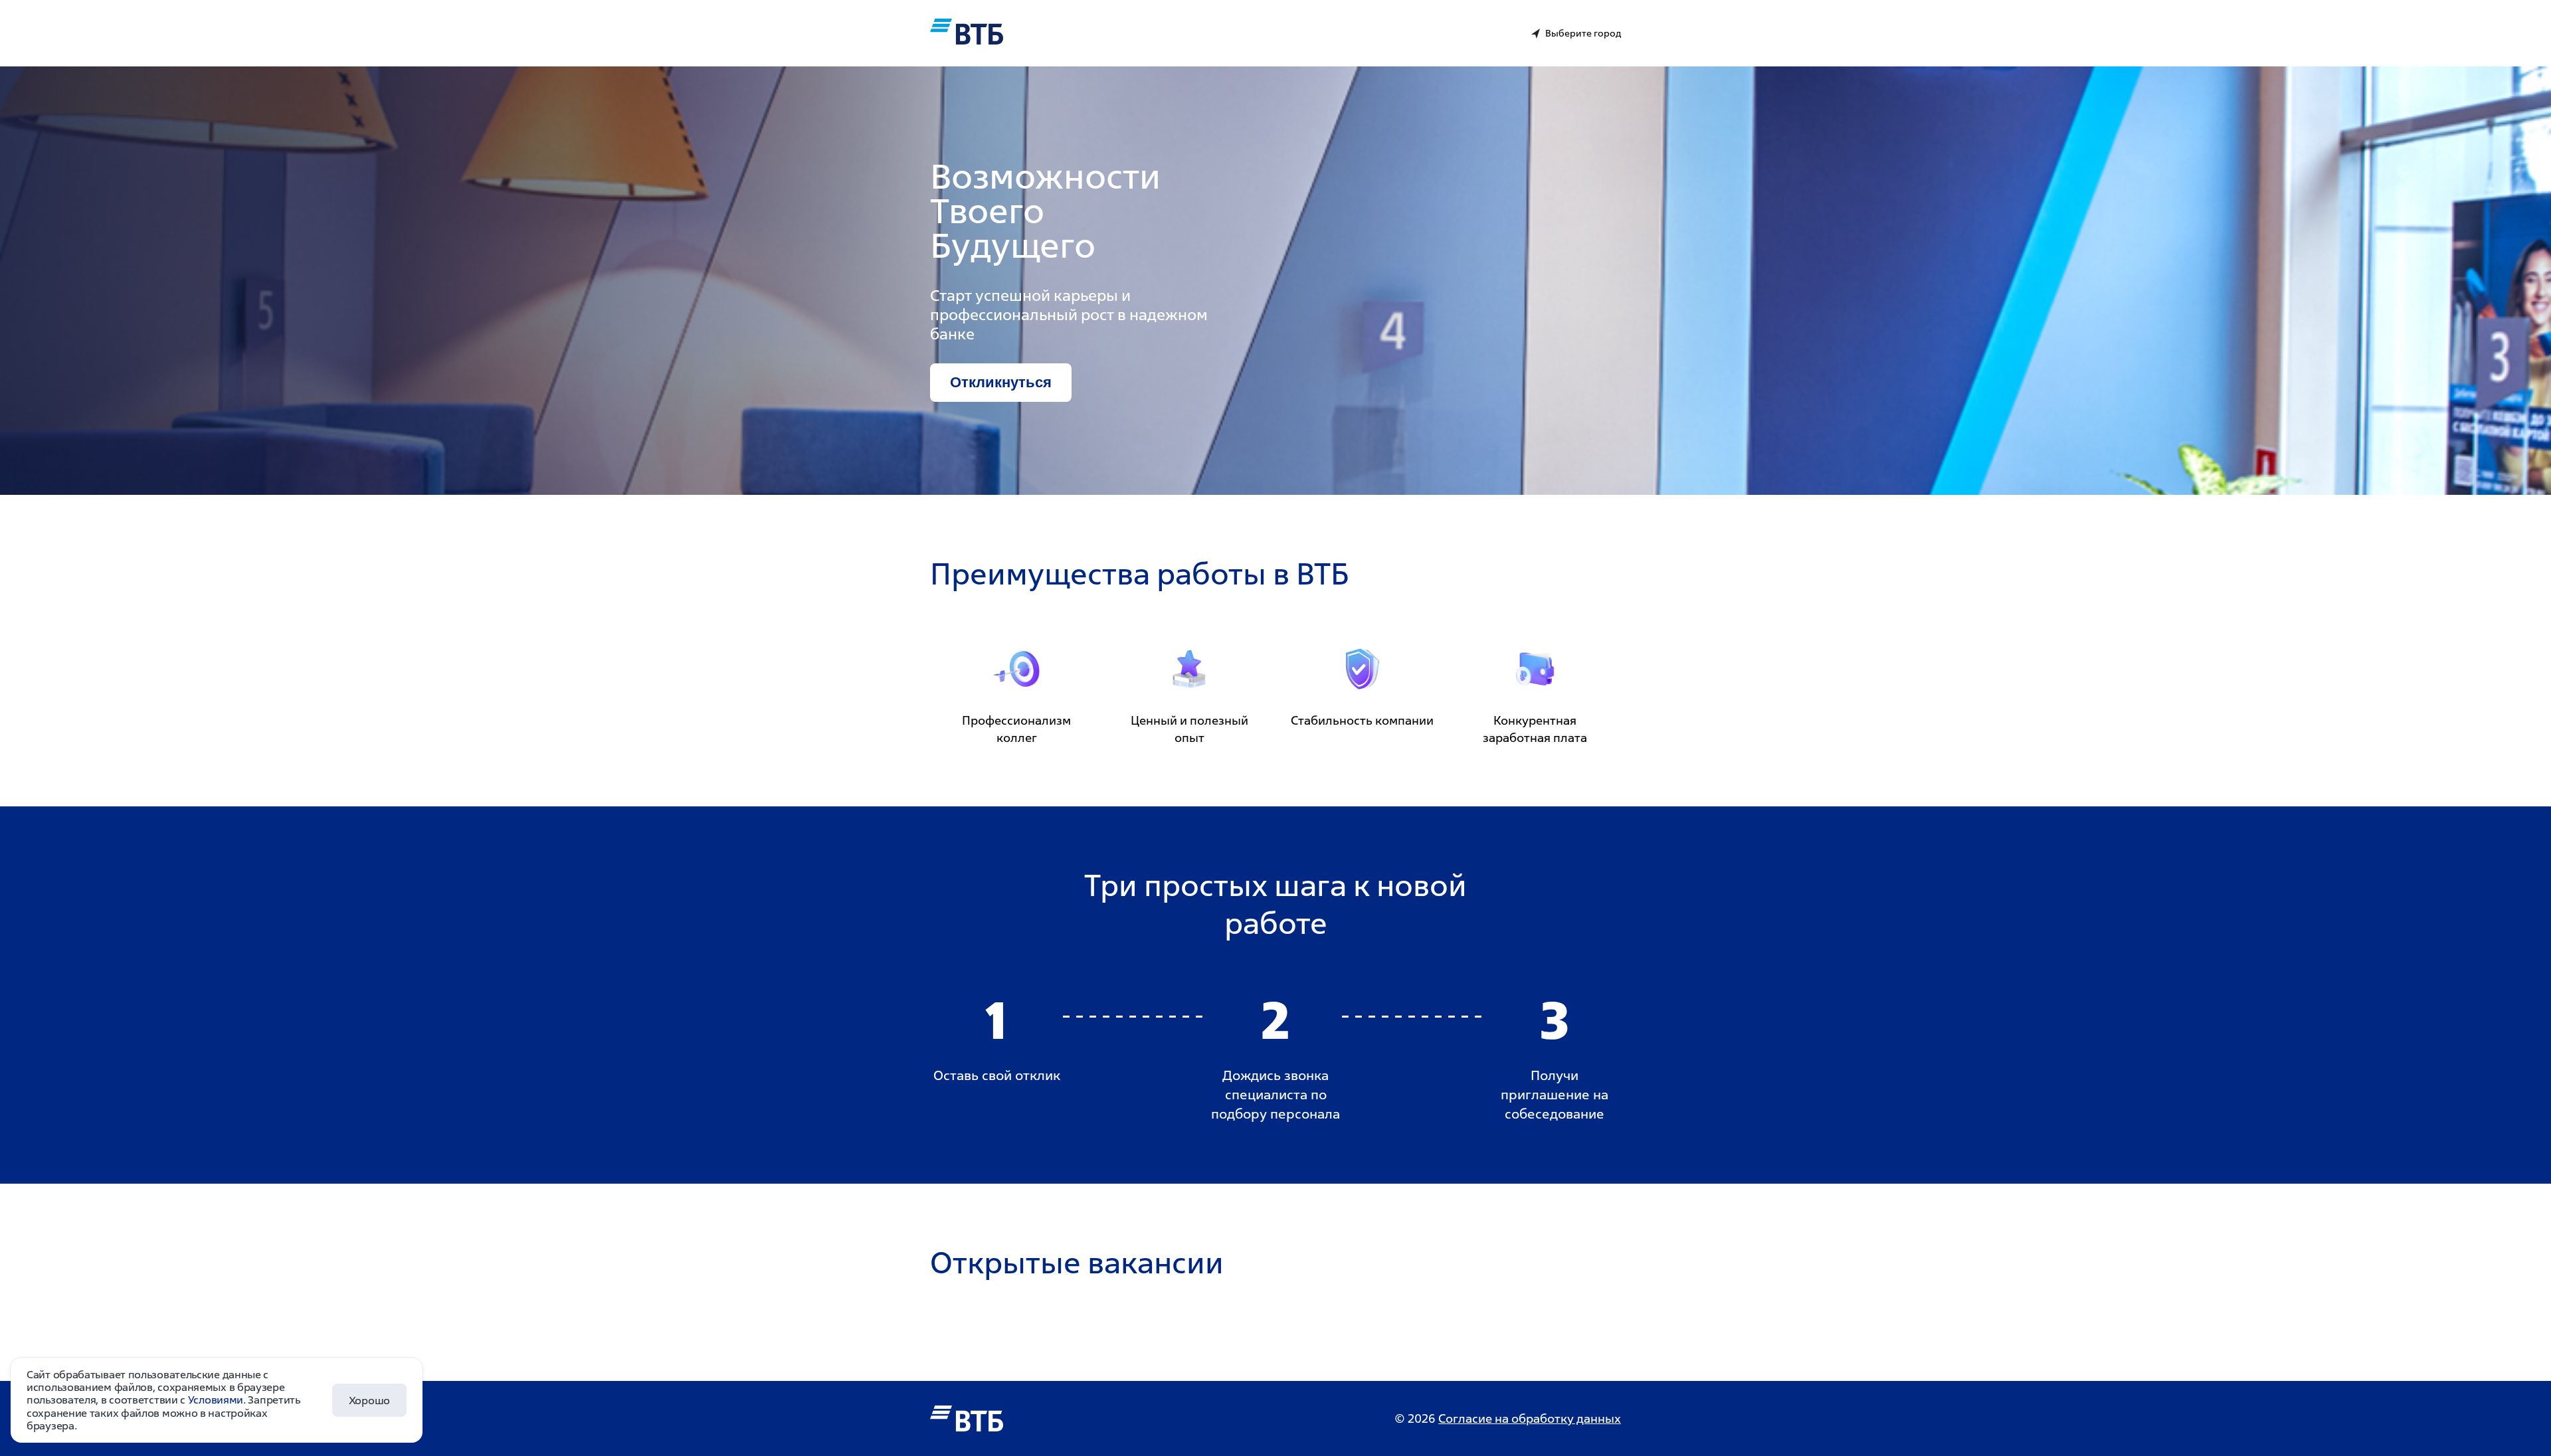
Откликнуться (1001, 382)
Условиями (216, 1400)
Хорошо (369, 1400)
